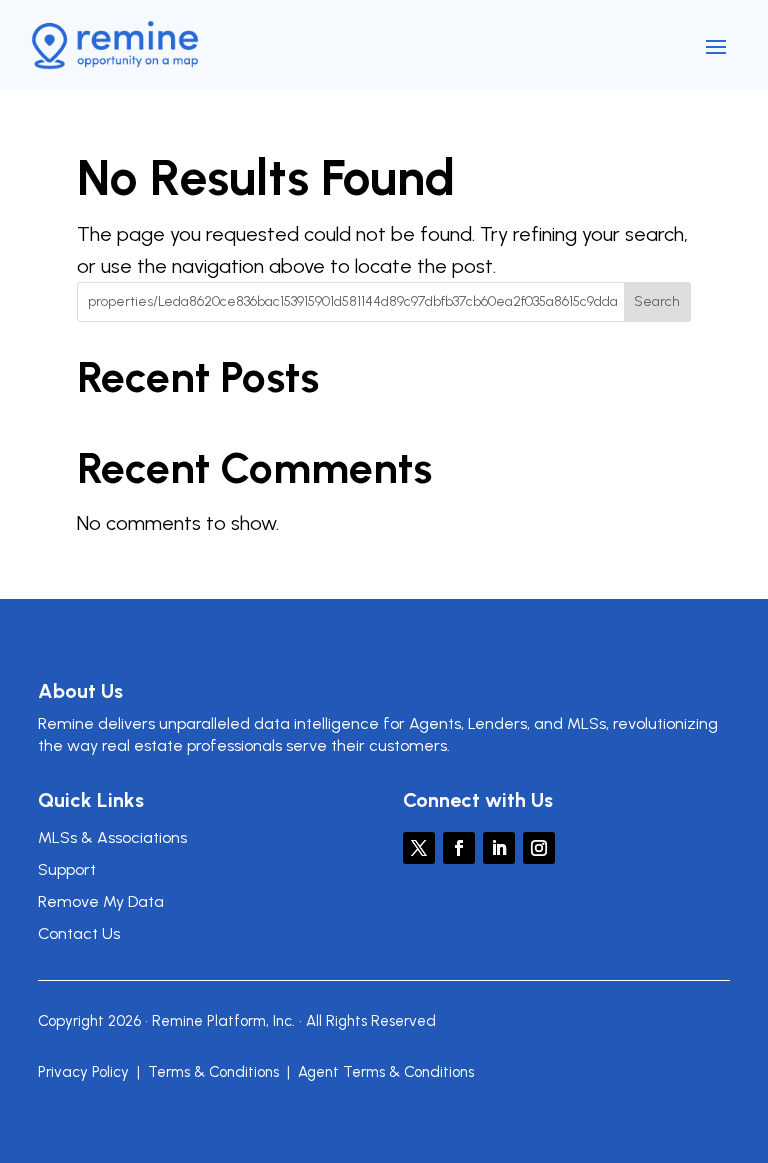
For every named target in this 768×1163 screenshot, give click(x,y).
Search (657, 301)
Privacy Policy (83, 1072)
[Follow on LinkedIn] (499, 848)
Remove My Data (101, 901)
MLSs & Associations (112, 837)
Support (67, 869)
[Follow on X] (419, 848)
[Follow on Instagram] (539, 848)
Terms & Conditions (213, 1072)
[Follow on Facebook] (459, 848)
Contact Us (79, 933)
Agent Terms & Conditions (386, 1072)
